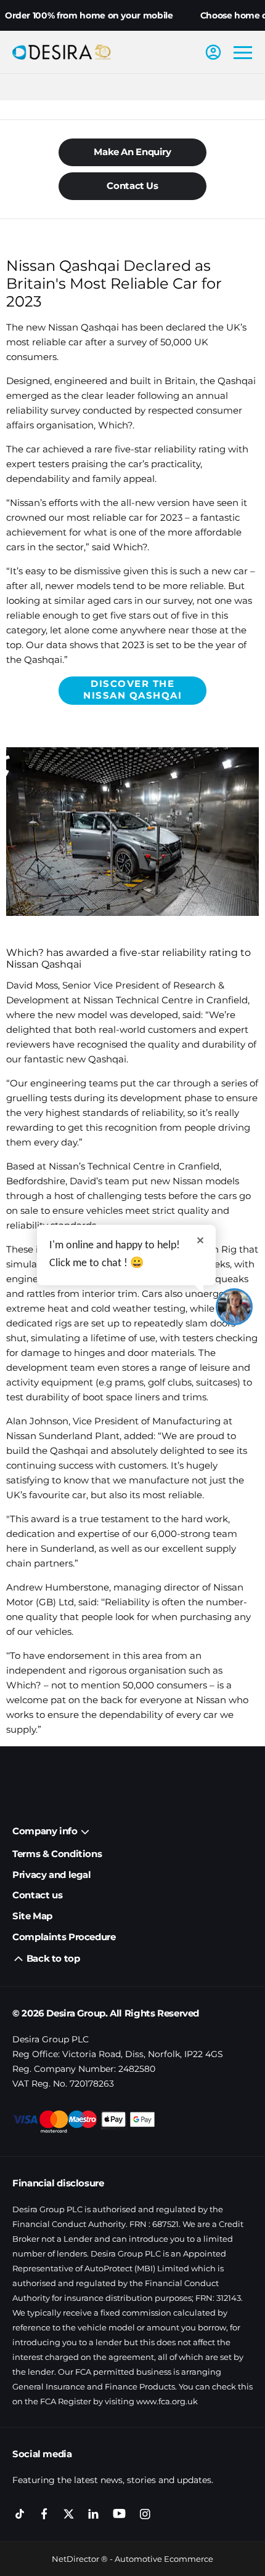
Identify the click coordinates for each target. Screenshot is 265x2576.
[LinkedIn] (93, 2514)
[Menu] (243, 52)
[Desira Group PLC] (62, 52)
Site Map (32, 1916)
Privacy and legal (52, 1875)
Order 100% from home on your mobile (89, 15)
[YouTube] (119, 2514)
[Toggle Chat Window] (234, 1307)
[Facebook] (44, 2514)
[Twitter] (69, 2514)
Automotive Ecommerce (164, 2559)
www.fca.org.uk (167, 2401)
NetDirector (76, 2559)
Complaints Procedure (64, 1937)
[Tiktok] (20, 2514)
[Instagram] (145, 2514)
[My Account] (213, 52)
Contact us (37, 1895)
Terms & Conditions (57, 1854)
